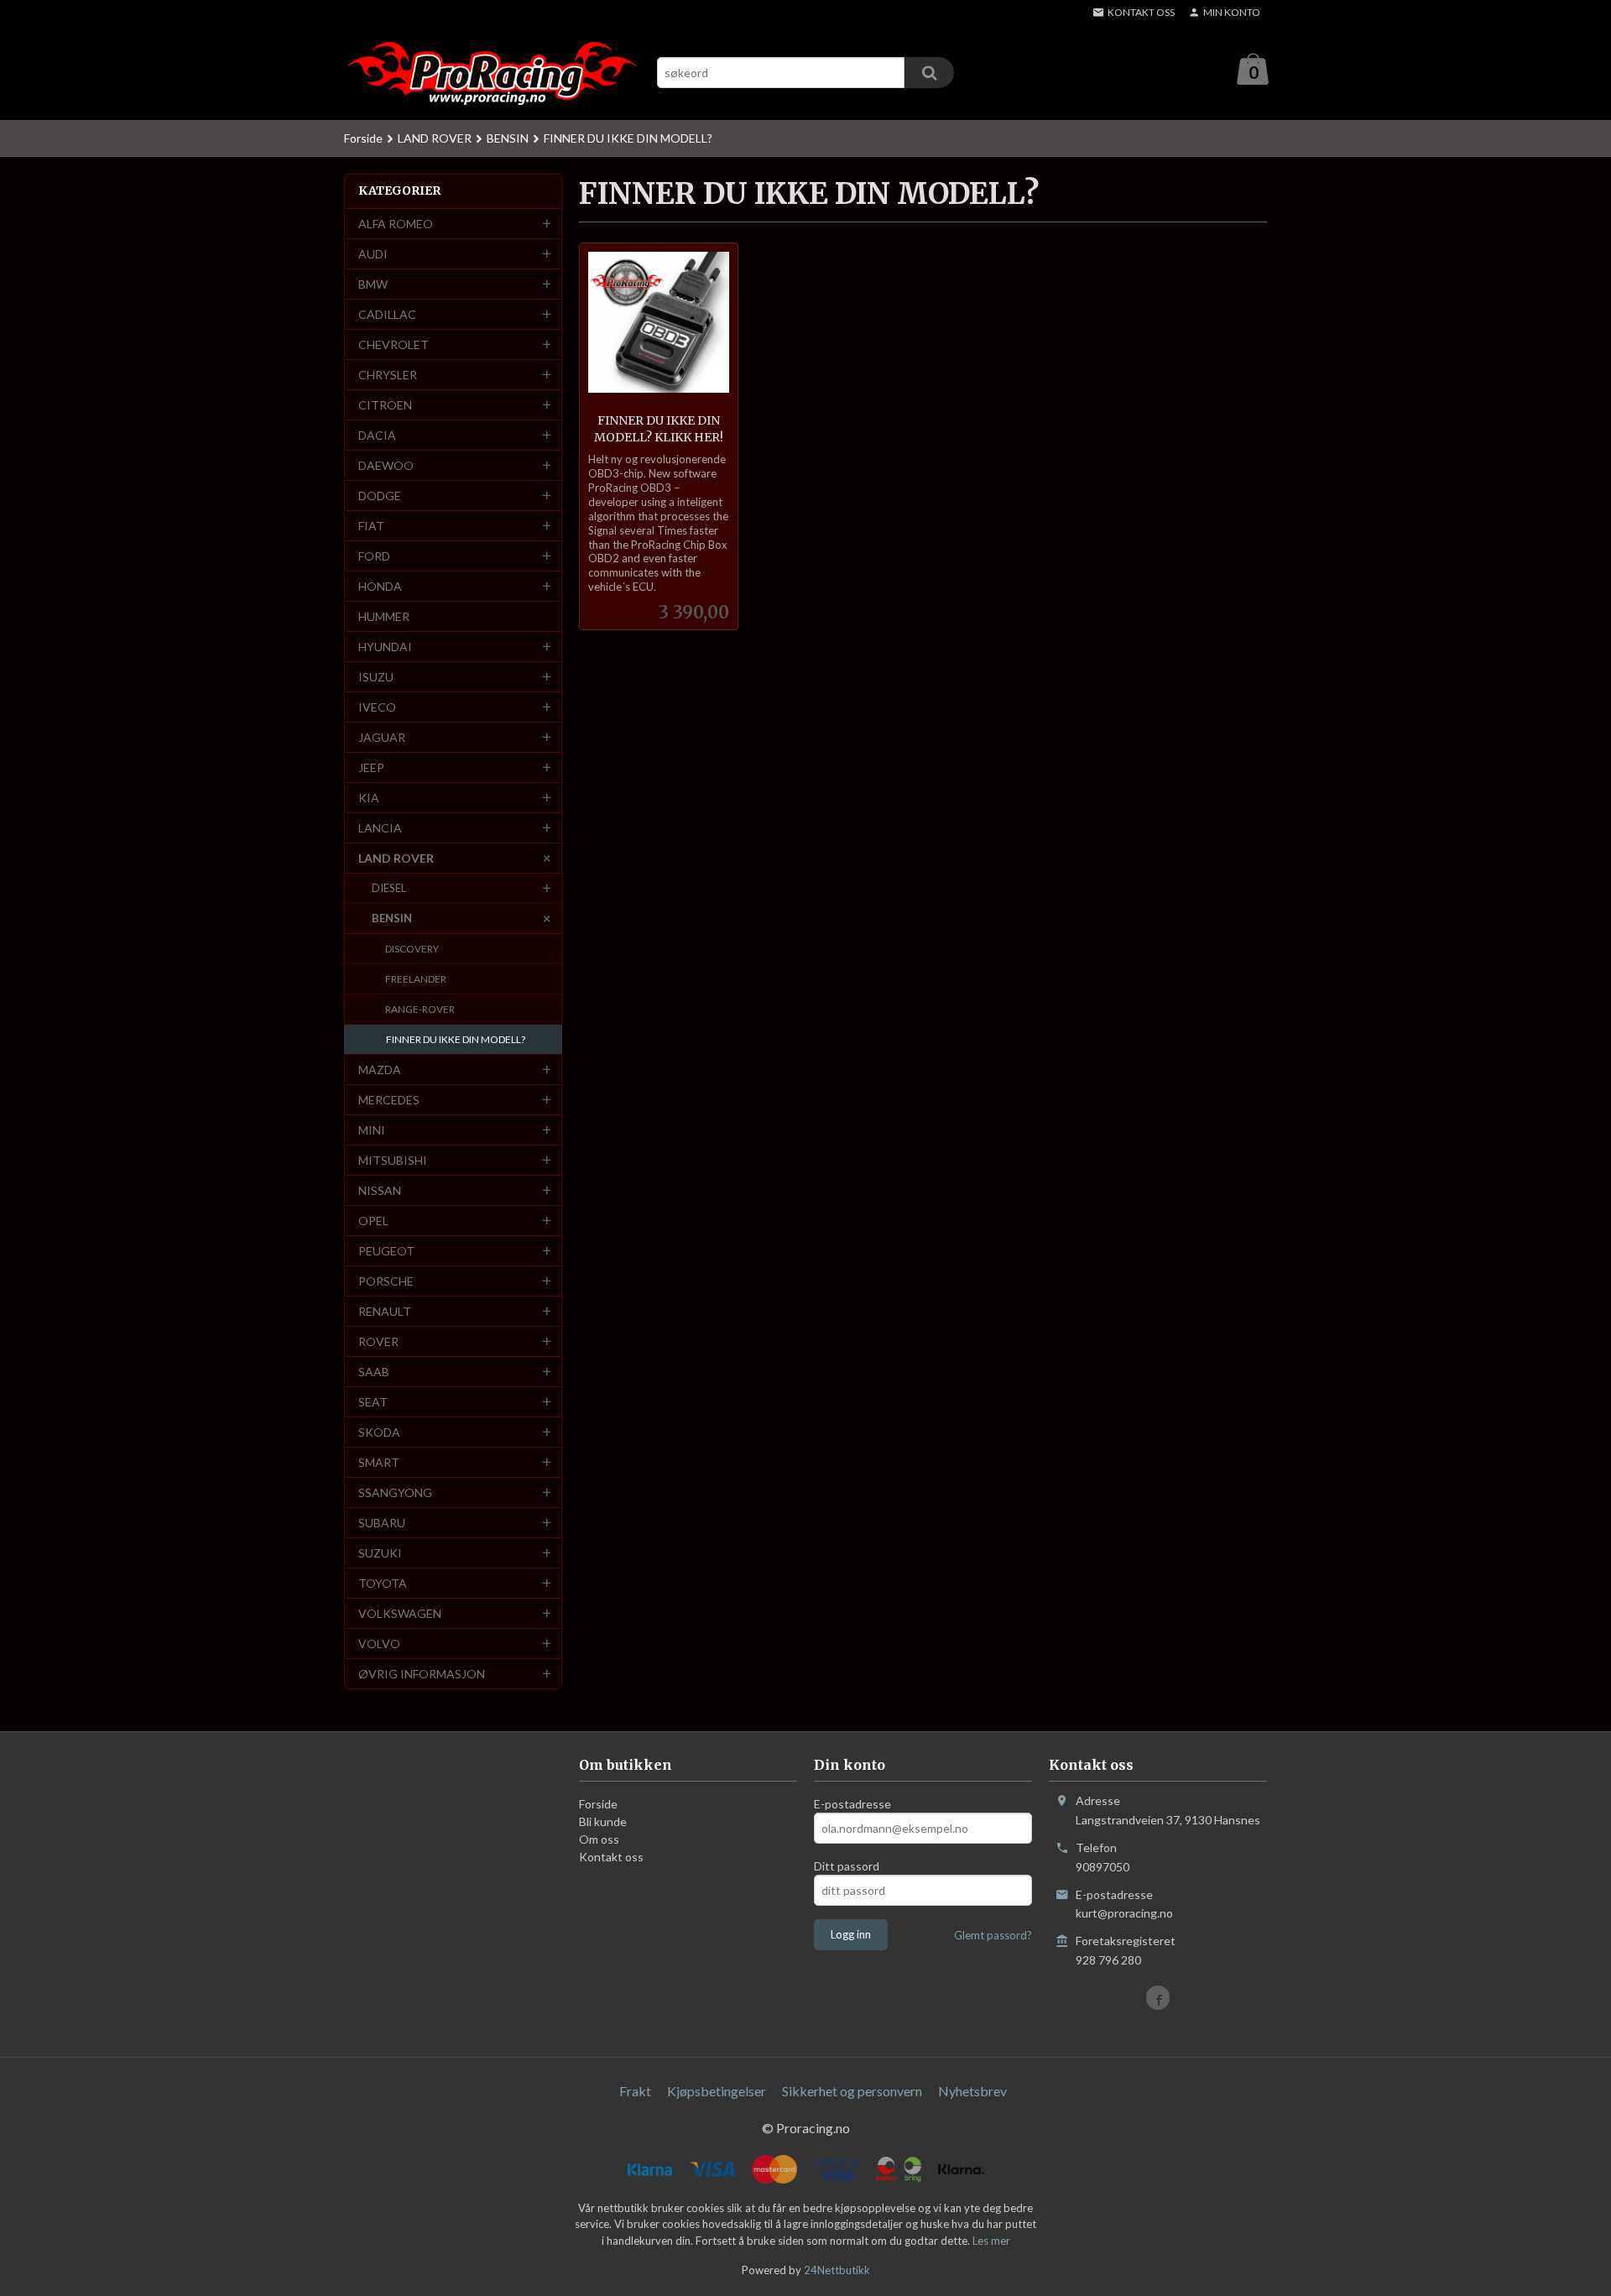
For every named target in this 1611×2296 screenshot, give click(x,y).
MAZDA (380, 1070)
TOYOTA (383, 1583)
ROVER (378, 1341)
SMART (379, 1462)
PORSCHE (386, 1281)
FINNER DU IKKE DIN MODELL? (456, 1039)
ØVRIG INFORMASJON (422, 1674)
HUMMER (384, 616)
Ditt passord (847, 1866)
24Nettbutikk (837, 2270)
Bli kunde (603, 1821)
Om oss (599, 1839)
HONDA (380, 586)
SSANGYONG (395, 1492)
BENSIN (392, 918)
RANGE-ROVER (420, 1009)
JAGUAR (382, 737)
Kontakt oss (611, 1857)
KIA (369, 798)
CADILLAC (387, 314)
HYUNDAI (385, 647)
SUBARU (382, 1523)
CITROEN (385, 405)
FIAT (371, 526)
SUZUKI (380, 1553)
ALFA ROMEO (396, 224)
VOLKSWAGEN (400, 1613)
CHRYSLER (388, 375)
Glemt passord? (993, 1935)
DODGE (380, 496)
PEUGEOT (386, 1251)
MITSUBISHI (393, 1160)
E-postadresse (852, 1804)
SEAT (373, 1402)
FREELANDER (416, 979)
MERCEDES (389, 1100)
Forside (363, 138)
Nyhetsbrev (972, 2091)
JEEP (371, 767)
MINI (372, 1130)
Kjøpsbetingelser (717, 2091)
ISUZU (376, 677)
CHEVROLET (394, 344)
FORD (374, 556)
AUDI (373, 254)
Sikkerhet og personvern (852, 2091)
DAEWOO (386, 465)
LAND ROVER (396, 858)
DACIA (377, 435)
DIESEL (389, 888)
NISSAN (380, 1190)
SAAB (374, 1372)
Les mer (991, 2241)
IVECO (377, 707)
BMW (373, 284)
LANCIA (380, 828)
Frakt (635, 2091)
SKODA (379, 1432)
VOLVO (379, 1644)
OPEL (373, 1221)
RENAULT (385, 1311)
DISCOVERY (412, 949)
